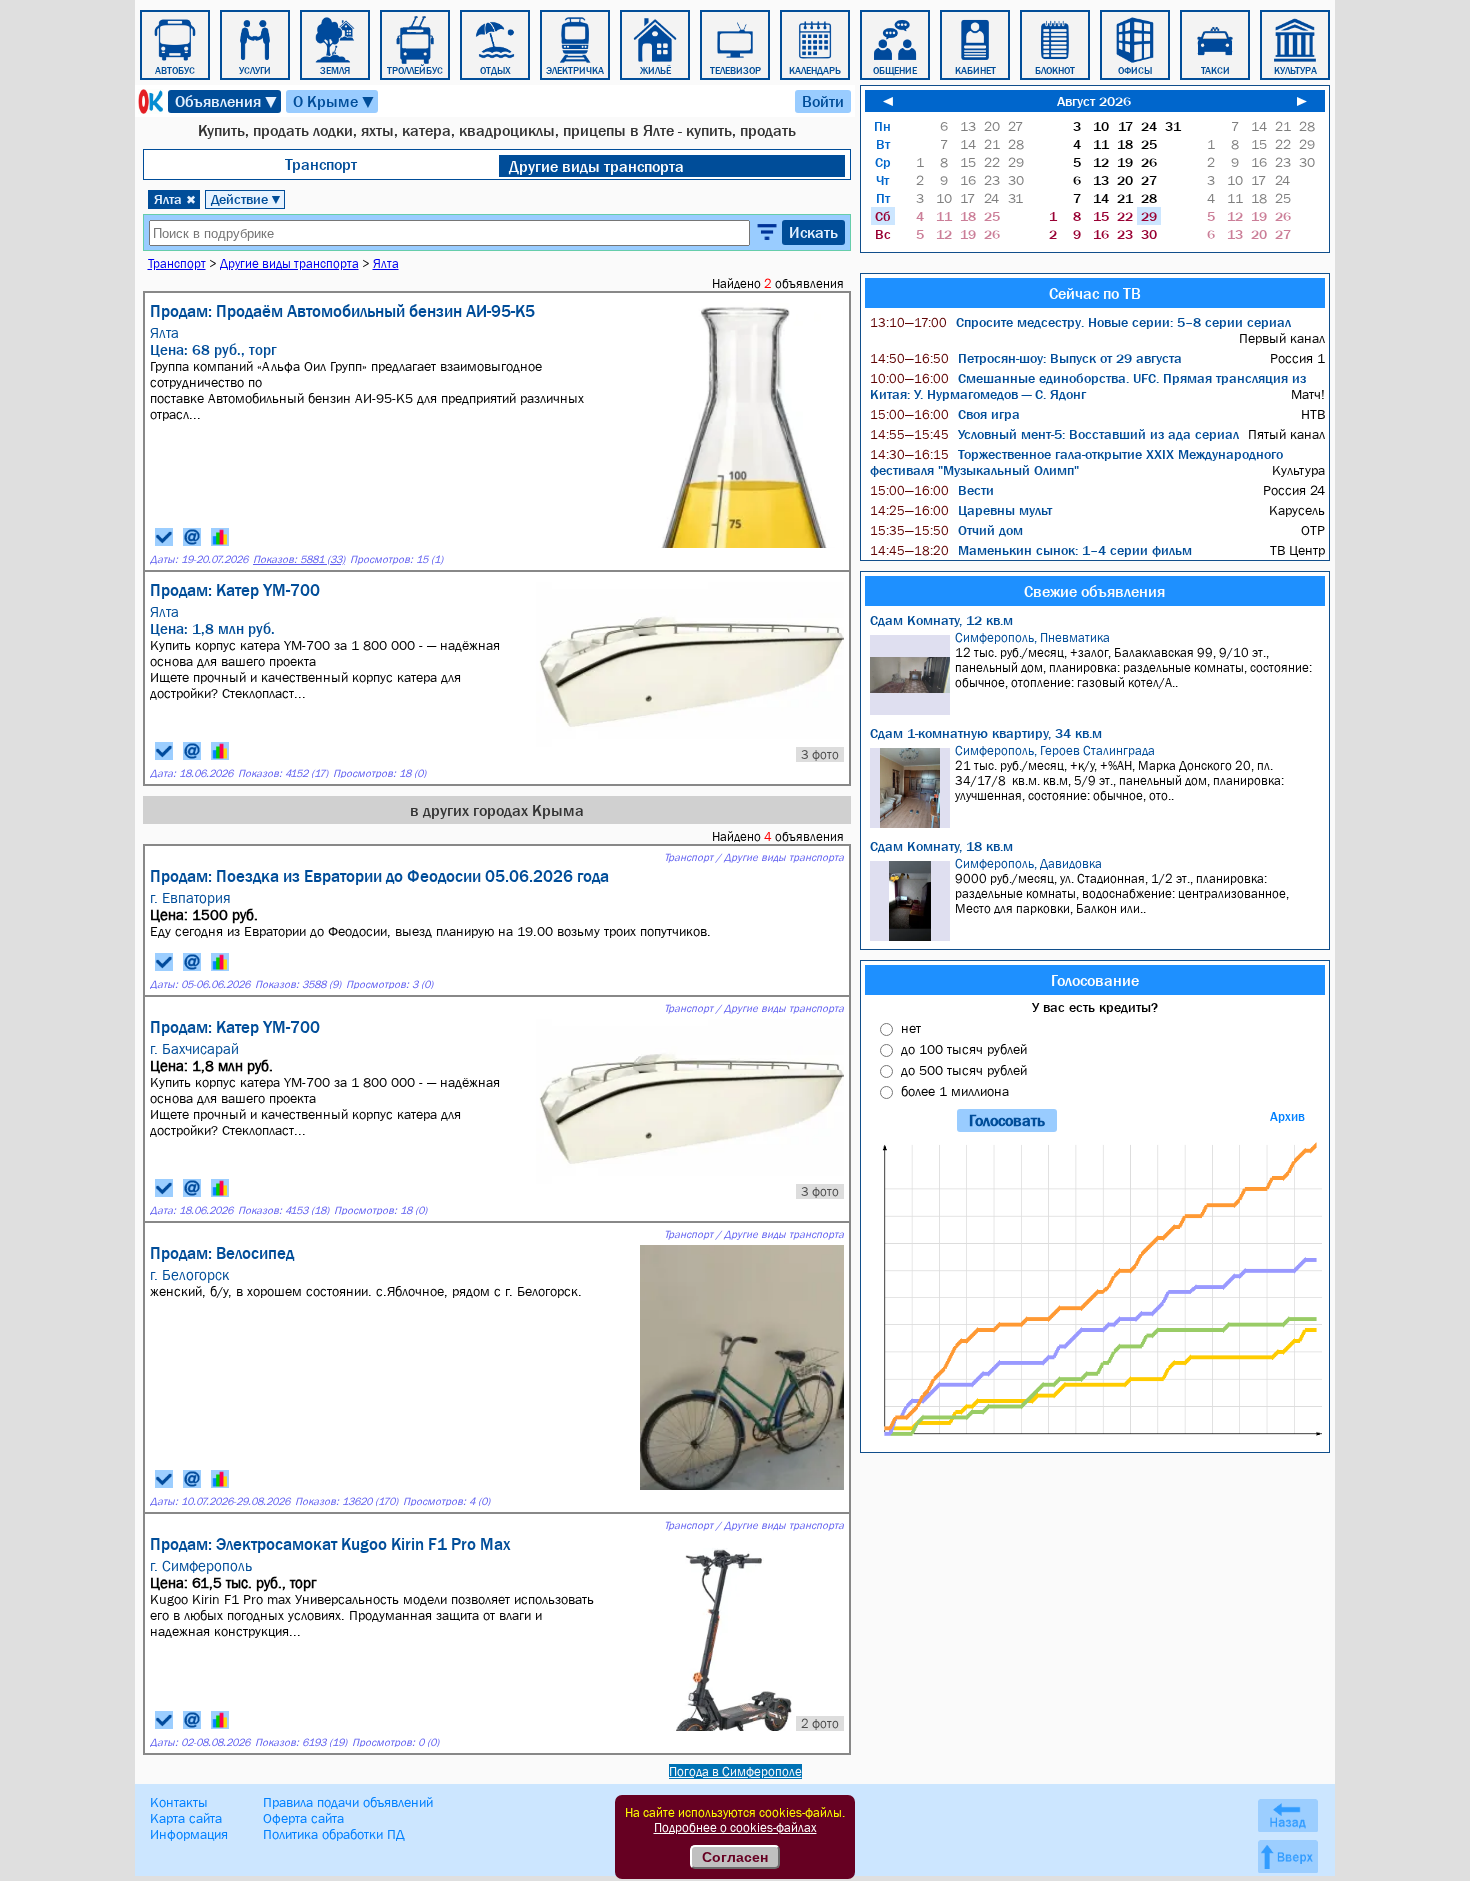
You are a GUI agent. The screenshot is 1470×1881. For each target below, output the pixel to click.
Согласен (735, 1857)
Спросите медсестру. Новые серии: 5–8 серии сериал (1080, 322)
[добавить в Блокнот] (164, 537)
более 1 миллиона (955, 1091)
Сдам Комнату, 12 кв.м (941, 620)
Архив (1287, 1116)
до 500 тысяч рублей (964, 1070)
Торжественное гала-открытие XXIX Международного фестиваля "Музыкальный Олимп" (1076, 462)
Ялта (175, 199)
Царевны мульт (961, 510)
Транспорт (321, 164)
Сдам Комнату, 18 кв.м (941, 846)
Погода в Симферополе (735, 1771)
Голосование (1095, 980)
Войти (823, 101)
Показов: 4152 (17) (283, 773)
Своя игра (945, 414)
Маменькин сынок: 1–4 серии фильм (1031, 550)
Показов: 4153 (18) (283, 1210)
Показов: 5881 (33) (299, 559)
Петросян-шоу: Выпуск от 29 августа (1026, 358)
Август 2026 (1094, 101)
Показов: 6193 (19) (301, 1742)
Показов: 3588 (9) (298, 984)
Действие (246, 199)
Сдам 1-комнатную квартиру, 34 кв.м (986, 733)
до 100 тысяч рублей (964, 1049)
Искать (813, 232)
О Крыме (334, 101)
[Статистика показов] (220, 537)
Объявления (227, 101)
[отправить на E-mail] (192, 537)
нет (911, 1028)
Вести (932, 490)
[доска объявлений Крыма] (149, 101)
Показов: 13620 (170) (346, 1501)
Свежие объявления (1094, 591)
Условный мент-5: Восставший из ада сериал (1054, 434)
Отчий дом (946, 530)
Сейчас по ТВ (1095, 293)
